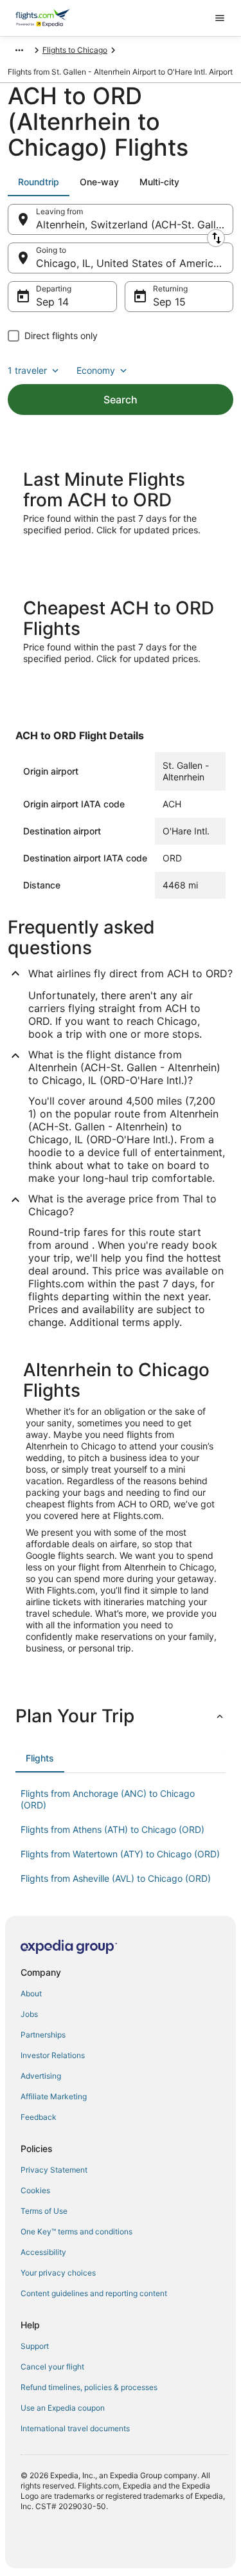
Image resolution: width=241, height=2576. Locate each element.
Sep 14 (52, 302)
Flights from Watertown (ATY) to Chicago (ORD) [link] (120, 1854)
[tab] (39, 182)
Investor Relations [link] (53, 2055)
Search (121, 400)
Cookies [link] (35, 2190)
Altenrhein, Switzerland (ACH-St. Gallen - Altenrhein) (135, 225)
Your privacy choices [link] (58, 2273)
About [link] (31, 1993)
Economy (96, 370)
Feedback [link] (39, 2117)
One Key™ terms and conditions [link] (76, 2231)
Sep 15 (169, 302)
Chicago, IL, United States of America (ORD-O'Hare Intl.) (135, 263)
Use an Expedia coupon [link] (63, 2408)
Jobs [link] (29, 2014)
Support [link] (35, 2346)
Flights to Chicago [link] (75, 50)
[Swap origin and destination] (216, 238)
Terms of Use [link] (44, 2211)
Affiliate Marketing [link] (54, 2096)
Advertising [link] (41, 2076)
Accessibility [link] (43, 2252)
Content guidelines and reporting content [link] (94, 2293)
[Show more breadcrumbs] (19, 50)
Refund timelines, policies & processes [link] (89, 2387)
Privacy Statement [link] (54, 2170)
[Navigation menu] (220, 18)
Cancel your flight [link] (52, 2367)
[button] (121, 1716)
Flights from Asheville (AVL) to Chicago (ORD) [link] (116, 1878)
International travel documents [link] (75, 2428)
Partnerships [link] (43, 2035)
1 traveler (27, 370)
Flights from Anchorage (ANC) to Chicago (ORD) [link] (108, 1799)
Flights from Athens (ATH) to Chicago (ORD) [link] (112, 1829)
